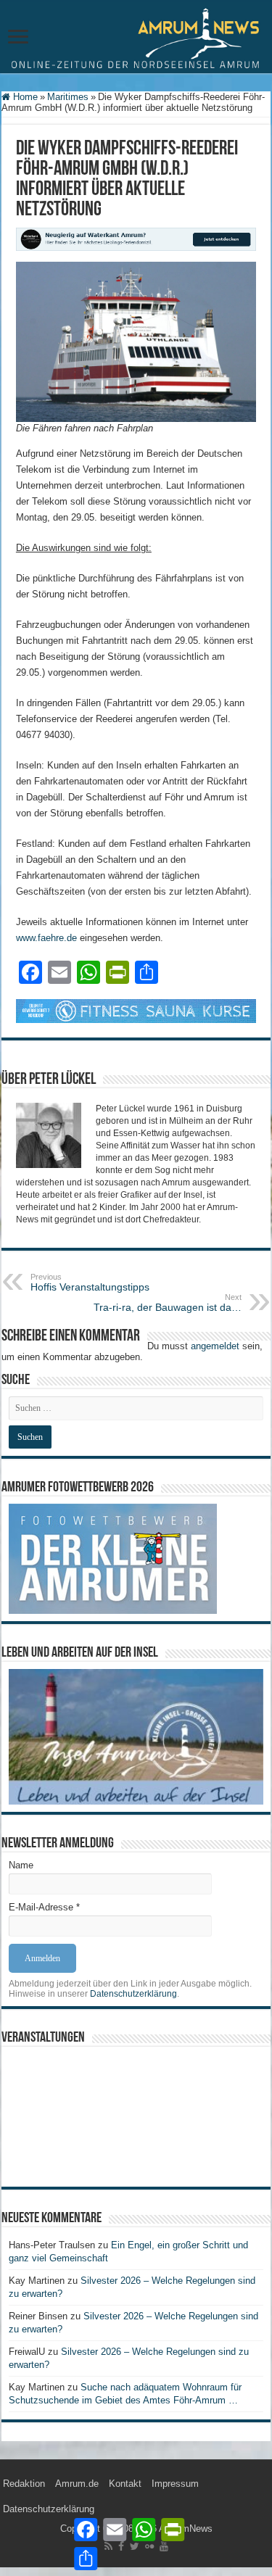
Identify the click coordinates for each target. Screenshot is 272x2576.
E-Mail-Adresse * (44, 1907)
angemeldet (215, 1346)
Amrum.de (77, 2484)
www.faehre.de (46, 938)
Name (21, 1865)
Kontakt (125, 2484)
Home (24, 97)
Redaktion (24, 2484)
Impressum (175, 2484)
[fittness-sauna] (136, 1010)
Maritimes (68, 97)
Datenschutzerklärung (133, 1994)
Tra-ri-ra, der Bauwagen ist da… (168, 1303)
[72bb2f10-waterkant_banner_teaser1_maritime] (136, 238)
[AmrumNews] (136, 38)
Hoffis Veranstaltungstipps (90, 1283)
